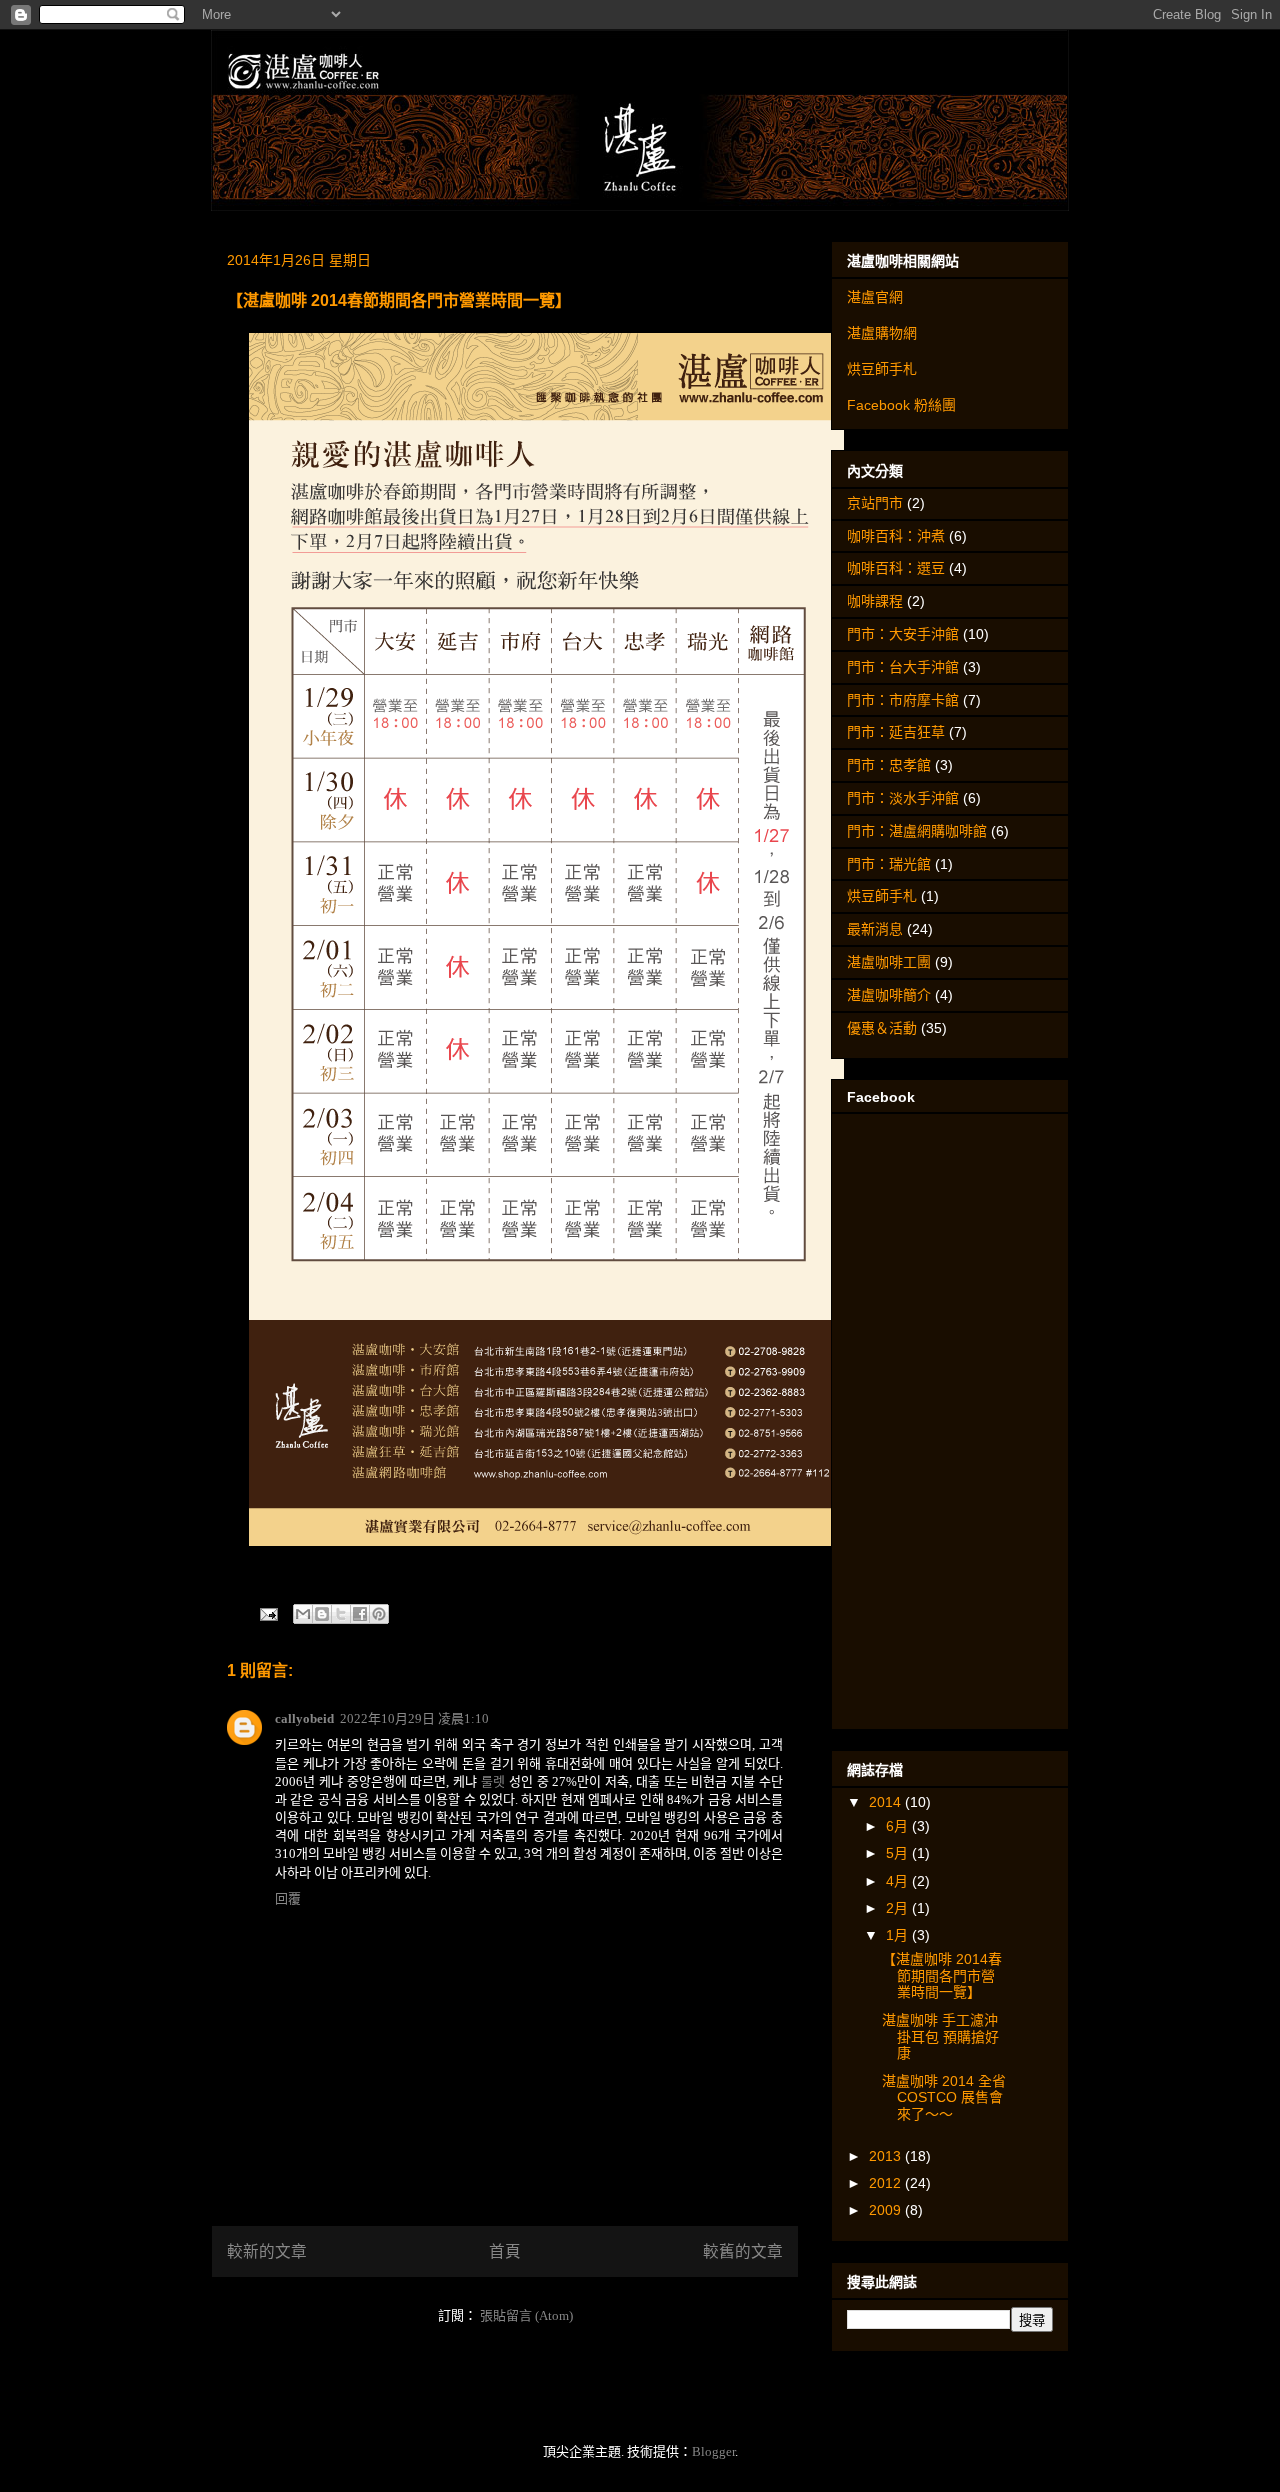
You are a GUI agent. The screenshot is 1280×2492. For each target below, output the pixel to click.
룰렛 (493, 1781)
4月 (899, 1881)
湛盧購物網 (882, 333)
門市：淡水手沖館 (903, 798)
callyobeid (304, 1718)
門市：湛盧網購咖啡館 (917, 831)
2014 (887, 1802)
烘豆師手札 (882, 369)
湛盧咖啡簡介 (889, 995)
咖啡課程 (875, 601)
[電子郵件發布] (267, 1613)
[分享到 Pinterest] (379, 1614)
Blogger (713, 2451)
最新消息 (875, 929)
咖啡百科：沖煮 (896, 536)
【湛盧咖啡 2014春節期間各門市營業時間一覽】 (942, 1976)
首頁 (505, 2251)
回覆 (288, 1898)
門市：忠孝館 (889, 765)
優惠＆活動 (882, 1028)
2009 (887, 2210)
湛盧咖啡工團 (889, 962)
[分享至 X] (341, 1614)
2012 (887, 2183)
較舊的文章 (743, 2251)
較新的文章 (267, 2251)
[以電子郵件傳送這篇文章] (303, 1614)
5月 (899, 1853)
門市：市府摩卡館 (903, 700)
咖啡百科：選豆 (896, 568)
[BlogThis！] (322, 1614)
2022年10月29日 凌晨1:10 (414, 1718)
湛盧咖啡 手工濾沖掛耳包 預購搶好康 (940, 2037)
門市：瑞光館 (889, 864)
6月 (899, 1826)
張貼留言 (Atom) (526, 2315)
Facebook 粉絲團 (901, 405)
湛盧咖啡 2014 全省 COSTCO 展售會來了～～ (944, 2098)
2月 (899, 1908)
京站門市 (875, 503)
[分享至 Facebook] (360, 1614)
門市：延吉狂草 (896, 732)
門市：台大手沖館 (903, 667)
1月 (899, 1935)
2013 (887, 2156)
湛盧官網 (875, 297)
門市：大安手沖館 (903, 634)
